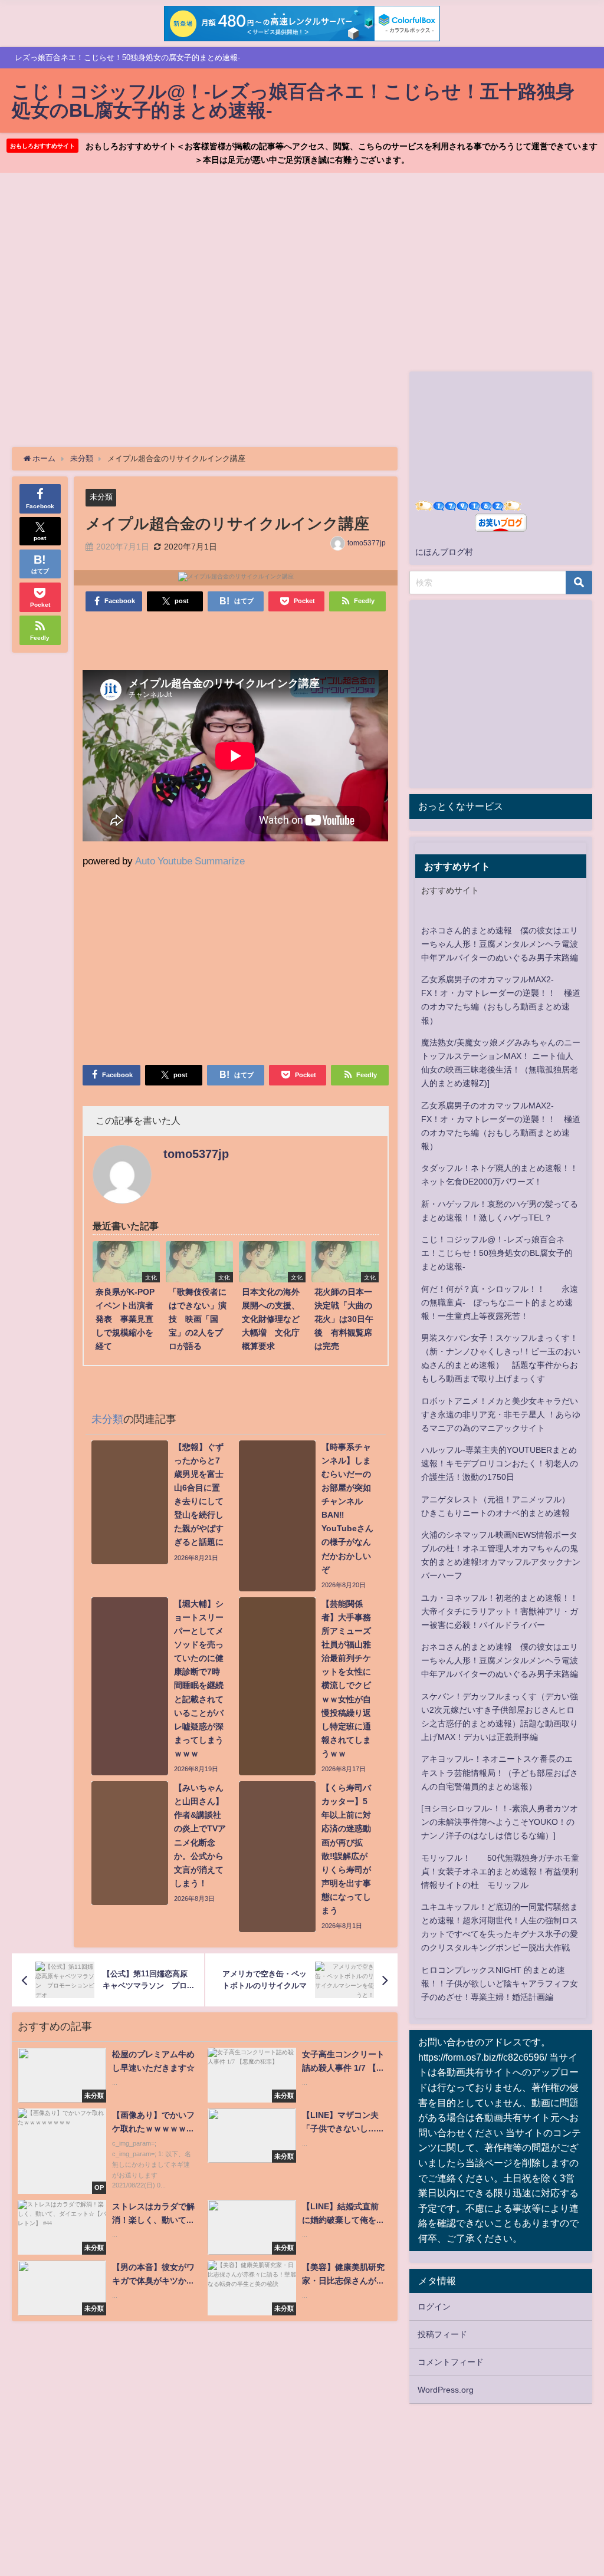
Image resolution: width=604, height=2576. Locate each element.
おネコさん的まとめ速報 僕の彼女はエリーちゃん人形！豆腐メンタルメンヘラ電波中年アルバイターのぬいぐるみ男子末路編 (500, 944)
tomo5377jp (367, 543)
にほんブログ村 (444, 552)
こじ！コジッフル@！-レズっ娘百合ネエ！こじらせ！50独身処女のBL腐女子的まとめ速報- (497, 1253)
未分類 (101, 497)
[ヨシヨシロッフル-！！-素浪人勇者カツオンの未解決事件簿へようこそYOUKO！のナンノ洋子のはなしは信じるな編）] (500, 1822)
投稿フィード (442, 2334)
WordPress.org (446, 2390)
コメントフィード (451, 2362)
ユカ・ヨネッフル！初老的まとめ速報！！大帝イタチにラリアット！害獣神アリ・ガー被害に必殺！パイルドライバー (500, 1611)
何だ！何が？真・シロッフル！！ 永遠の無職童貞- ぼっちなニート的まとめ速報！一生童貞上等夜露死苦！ (500, 1302)
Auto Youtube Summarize (190, 861)
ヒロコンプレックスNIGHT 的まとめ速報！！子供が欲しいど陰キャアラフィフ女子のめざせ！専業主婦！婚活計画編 (500, 1983)
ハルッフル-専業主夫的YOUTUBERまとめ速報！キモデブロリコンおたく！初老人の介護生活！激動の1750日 (500, 1463)
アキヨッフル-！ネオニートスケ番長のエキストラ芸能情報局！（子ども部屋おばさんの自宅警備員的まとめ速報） (500, 1772)
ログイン (434, 2307)
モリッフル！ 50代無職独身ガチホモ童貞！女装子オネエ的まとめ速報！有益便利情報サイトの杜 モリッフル (500, 1871)
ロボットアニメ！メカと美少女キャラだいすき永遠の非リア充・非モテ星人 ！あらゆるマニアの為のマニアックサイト (501, 1414)
